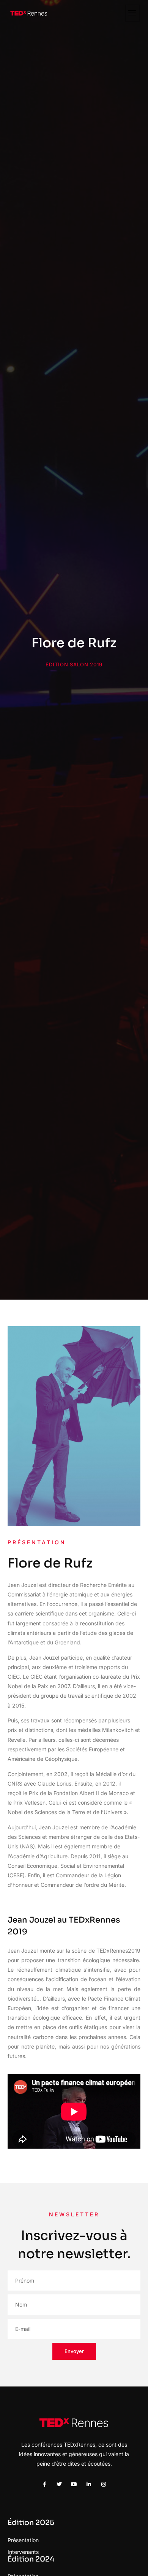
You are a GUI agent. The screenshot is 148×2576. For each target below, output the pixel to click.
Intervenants (23, 2552)
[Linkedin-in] (89, 2484)
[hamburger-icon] (132, 13)
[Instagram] (104, 2484)
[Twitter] (59, 2484)
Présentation (23, 2540)
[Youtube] (74, 2484)
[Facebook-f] (44, 2484)
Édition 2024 (31, 2559)
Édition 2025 (31, 2523)
